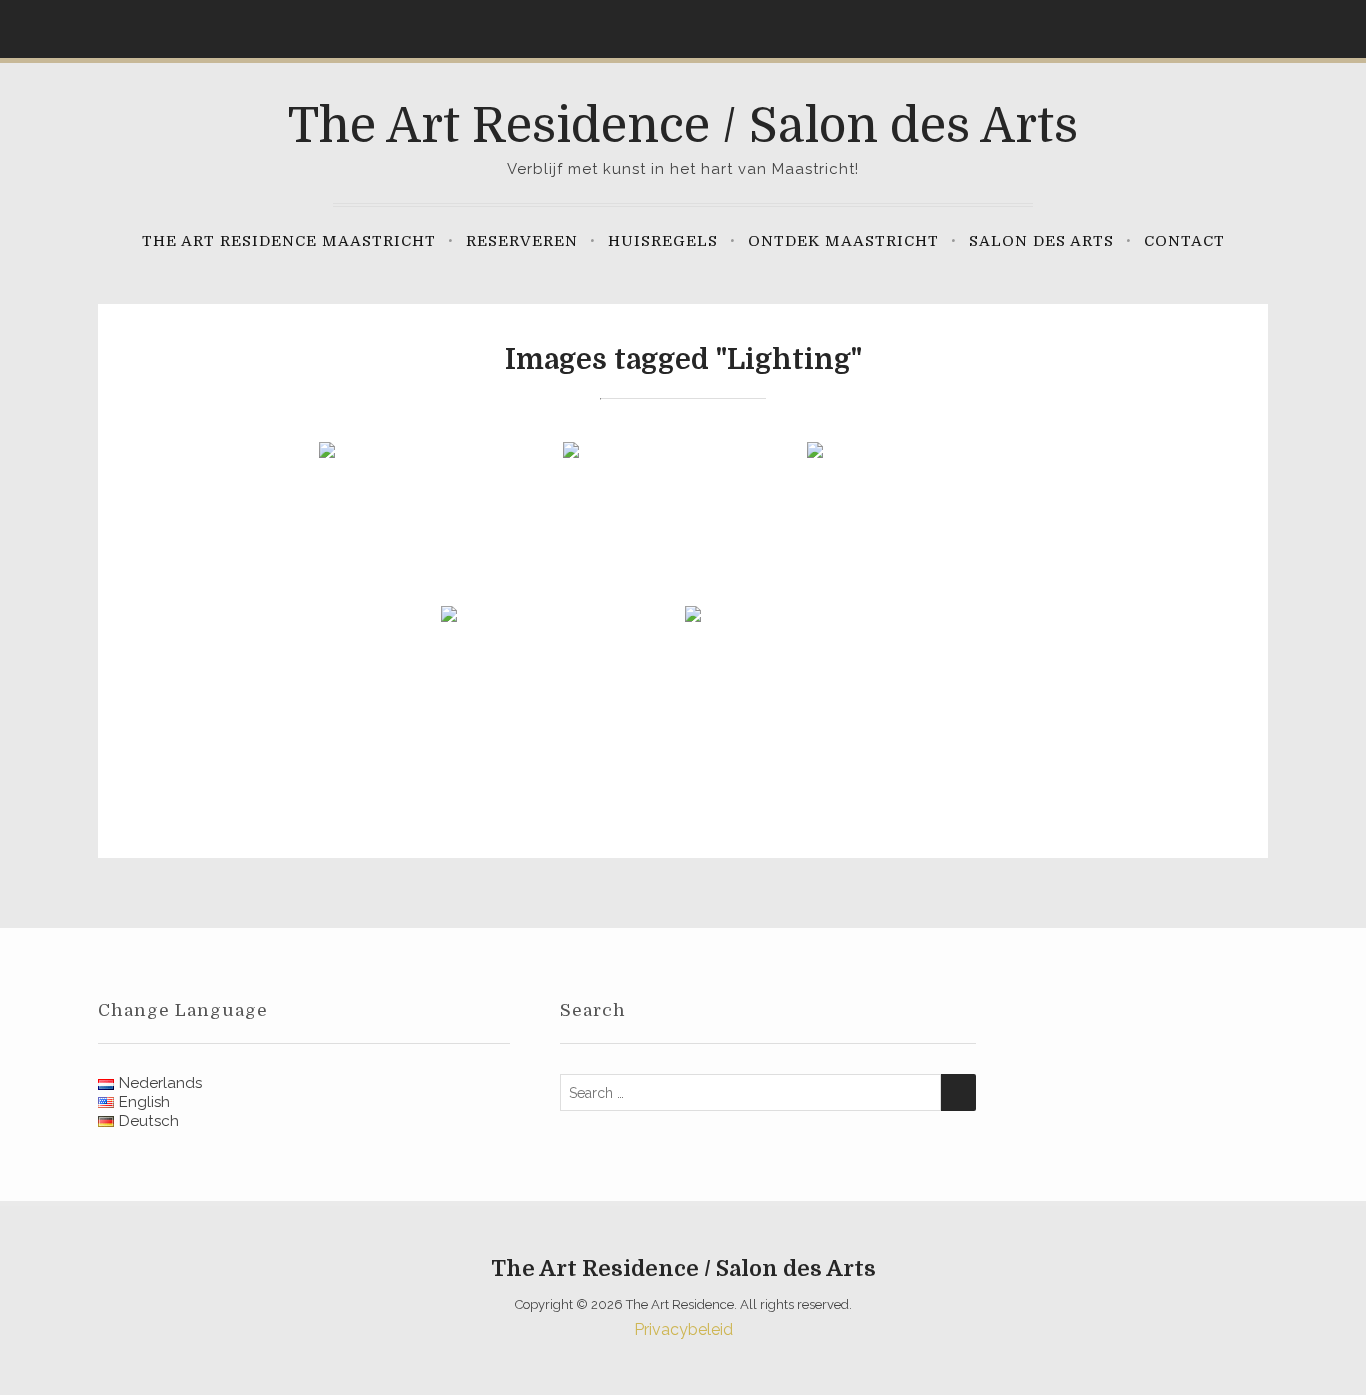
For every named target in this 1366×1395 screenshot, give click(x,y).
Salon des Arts (1041, 241)
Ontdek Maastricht (843, 241)
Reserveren (522, 241)
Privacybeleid (683, 1329)
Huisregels (663, 241)
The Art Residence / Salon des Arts (683, 126)
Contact (1184, 241)
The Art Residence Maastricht (289, 241)
